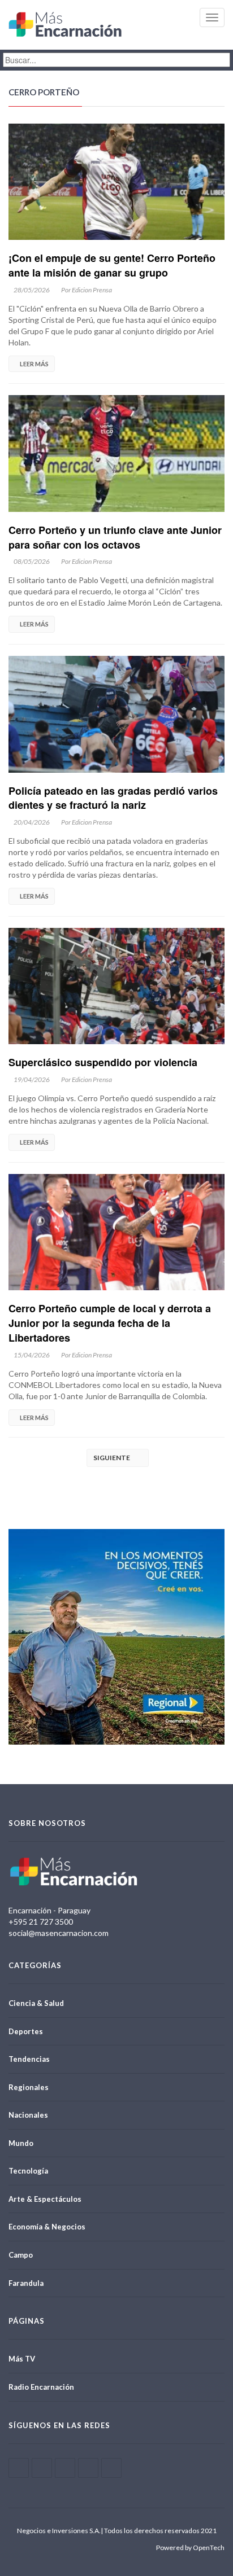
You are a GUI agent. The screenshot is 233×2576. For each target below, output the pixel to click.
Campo (21, 2255)
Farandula (26, 2283)
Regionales (29, 2087)
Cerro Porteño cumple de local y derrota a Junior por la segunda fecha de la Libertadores (110, 1323)
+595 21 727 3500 (41, 1922)
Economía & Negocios (47, 2227)
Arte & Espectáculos (45, 2199)
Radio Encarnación (41, 2387)
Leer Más (34, 364)
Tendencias (29, 2059)
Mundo (21, 2143)
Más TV (22, 2359)
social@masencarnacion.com (59, 1933)
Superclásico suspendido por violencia (103, 1062)
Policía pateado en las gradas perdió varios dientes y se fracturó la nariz (113, 798)
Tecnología (28, 2171)
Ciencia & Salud (36, 2003)
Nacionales (28, 2115)
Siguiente (115, 1458)
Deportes (26, 2031)
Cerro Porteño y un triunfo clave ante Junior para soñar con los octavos (115, 537)
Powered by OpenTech (190, 2547)
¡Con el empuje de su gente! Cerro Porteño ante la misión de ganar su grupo (112, 265)
